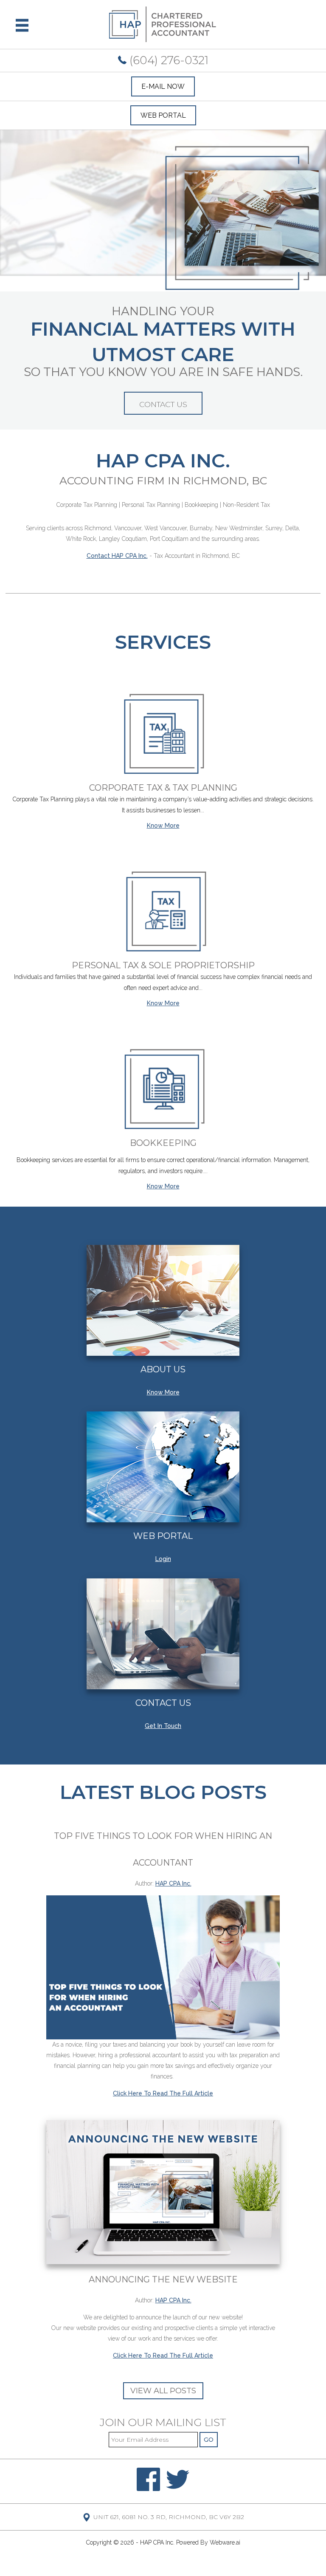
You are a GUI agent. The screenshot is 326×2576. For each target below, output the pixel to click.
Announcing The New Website (163, 2279)
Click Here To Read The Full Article (163, 2093)
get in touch (163, 1726)
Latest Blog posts (163, 1792)
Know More (163, 826)
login (163, 1559)
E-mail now (163, 86)
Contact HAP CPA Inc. (117, 556)
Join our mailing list (163, 2423)
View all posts (163, 2391)
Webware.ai (225, 2542)
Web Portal (163, 115)
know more (163, 1392)
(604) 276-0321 (167, 60)
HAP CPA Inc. (157, 2542)
